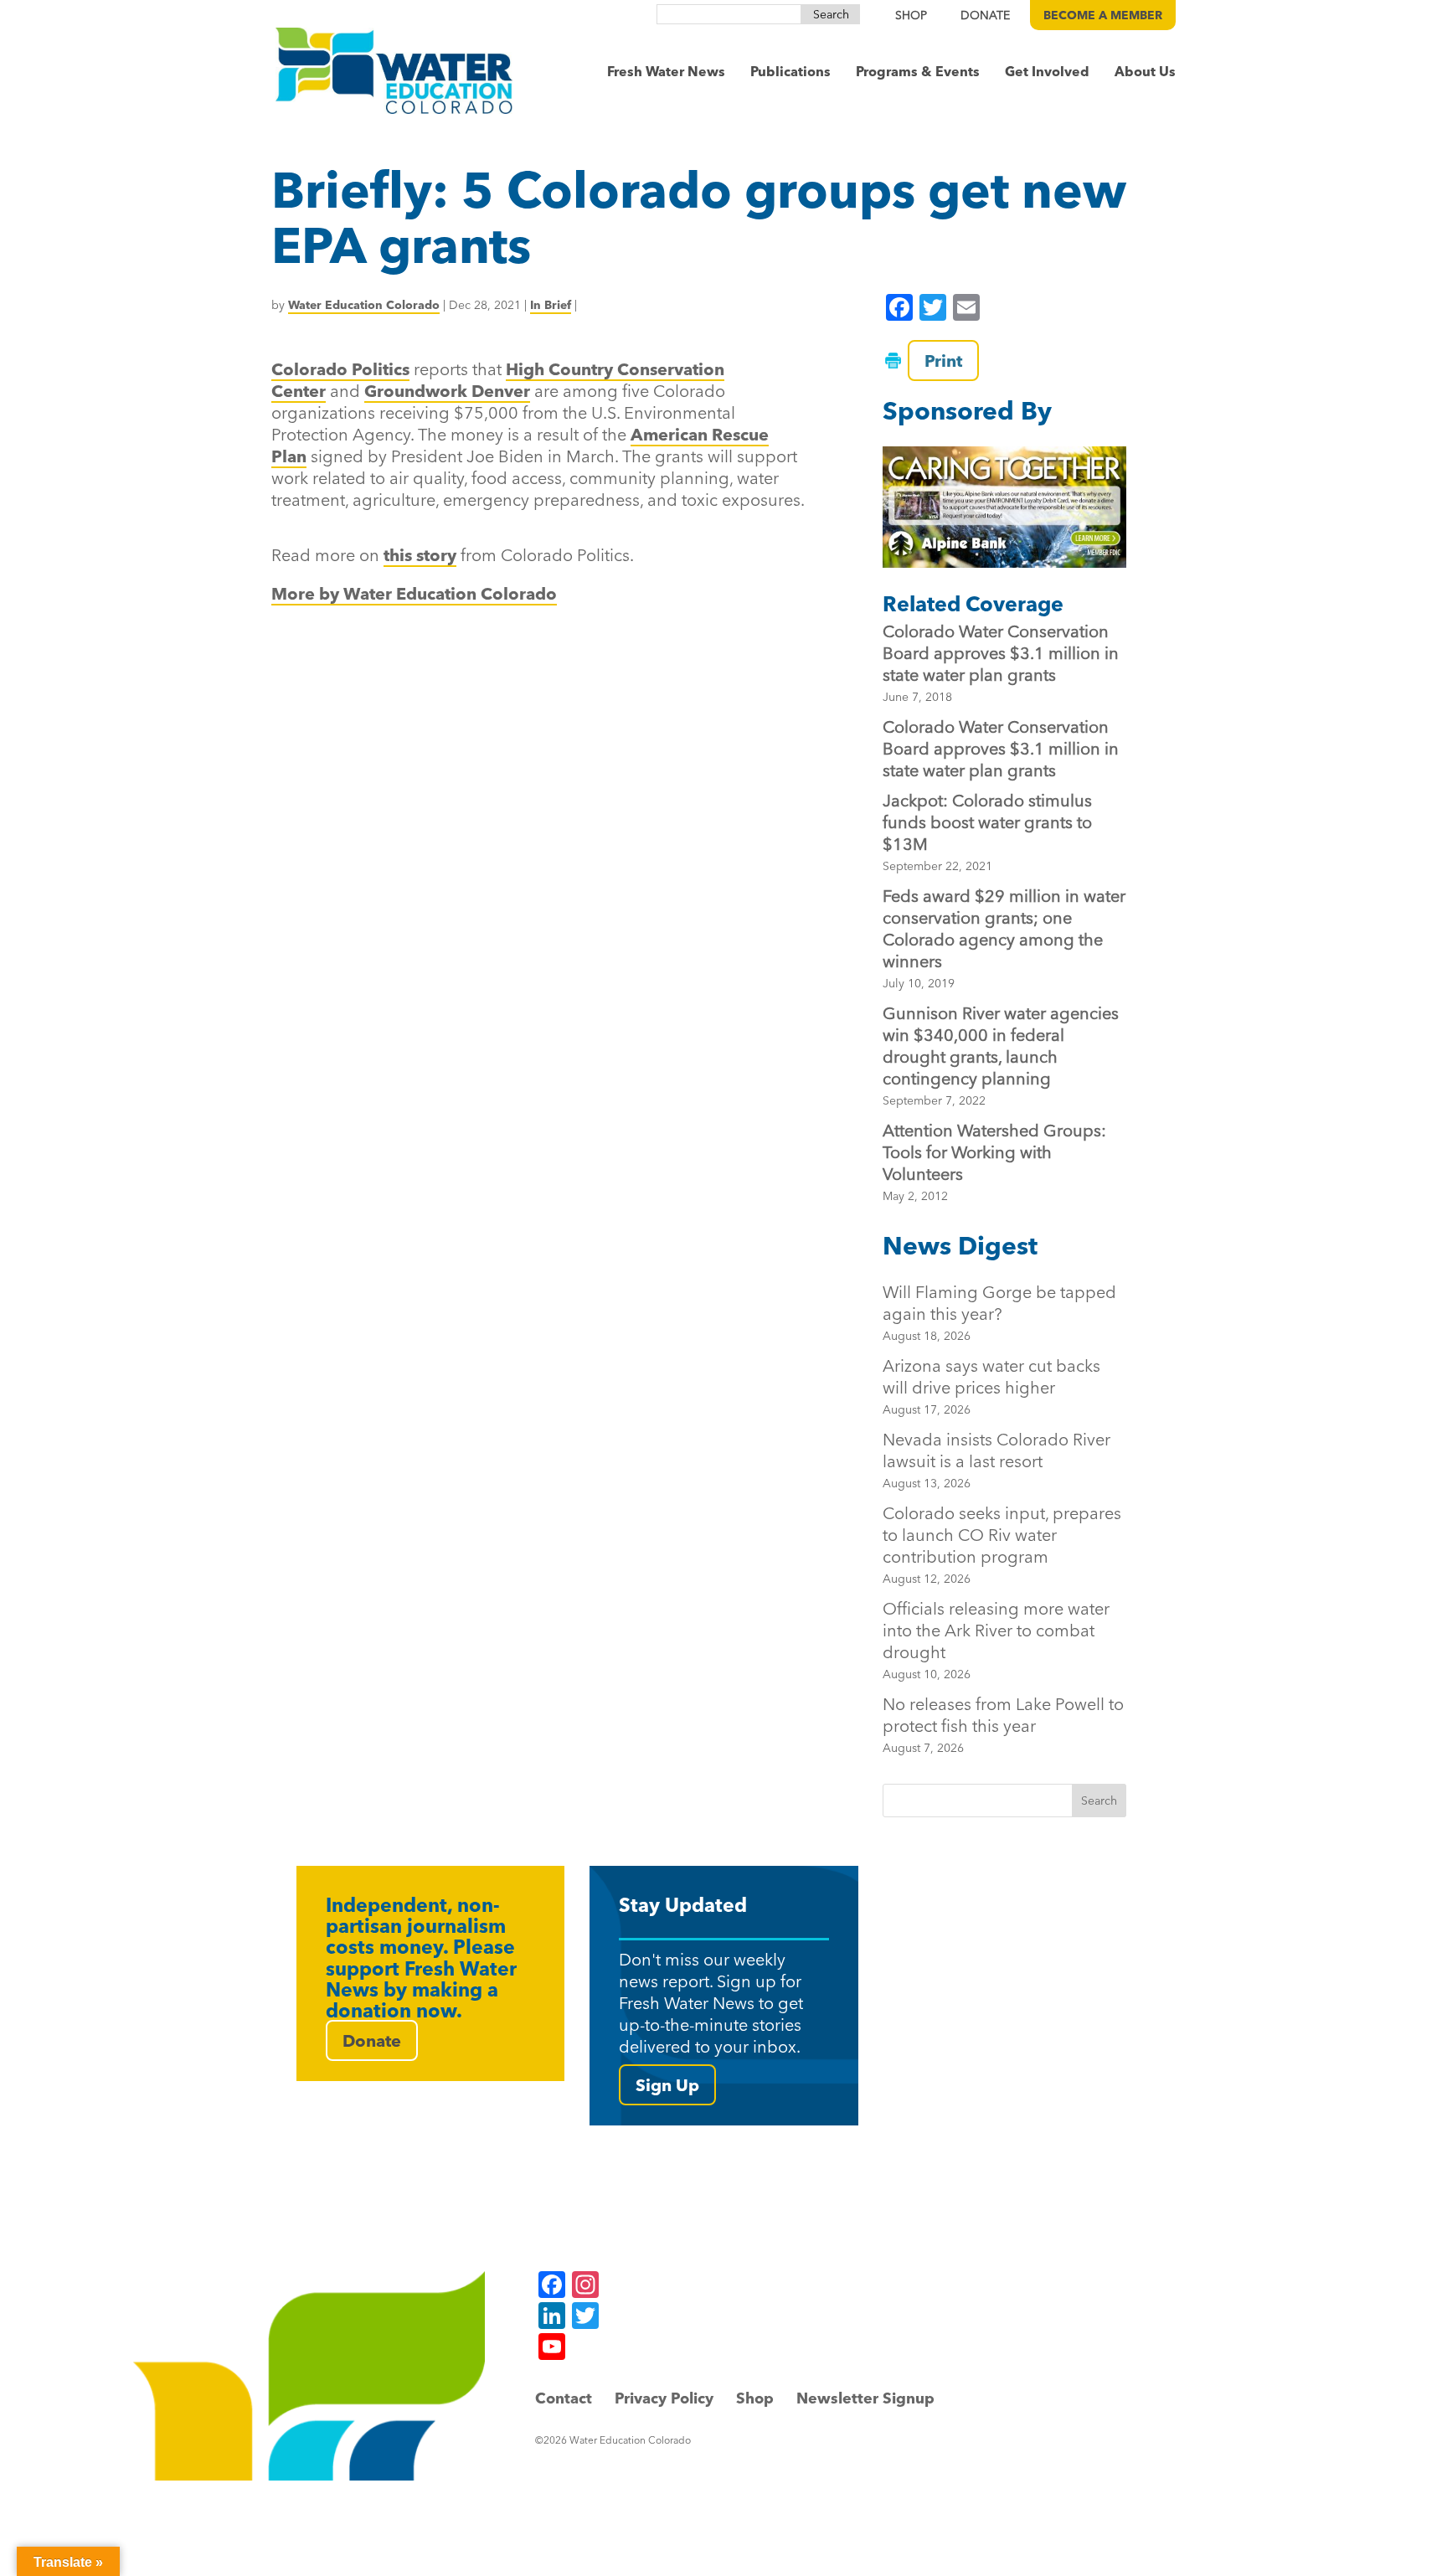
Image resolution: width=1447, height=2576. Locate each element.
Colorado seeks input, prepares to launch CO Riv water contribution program (1002, 1544)
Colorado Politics (340, 369)
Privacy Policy (664, 2398)
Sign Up (667, 2085)
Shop (755, 2398)
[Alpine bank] (1004, 507)
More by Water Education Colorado (414, 593)
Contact (564, 2398)
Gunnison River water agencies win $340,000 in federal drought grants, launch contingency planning (1001, 1046)
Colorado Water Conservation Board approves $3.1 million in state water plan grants (1001, 653)
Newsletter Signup (865, 2398)
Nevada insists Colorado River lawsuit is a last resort (996, 1460)
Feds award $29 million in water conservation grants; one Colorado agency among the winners (1004, 928)
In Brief (551, 305)
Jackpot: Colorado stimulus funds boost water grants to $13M (987, 822)
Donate (372, 2040)
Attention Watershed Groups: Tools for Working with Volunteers (994, 1152)
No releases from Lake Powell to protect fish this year (1003, 1724)
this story (420, 555)
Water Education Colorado (364, 305)
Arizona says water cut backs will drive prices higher (991, 1386)
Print (943, 361)
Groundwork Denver (447, 391)
